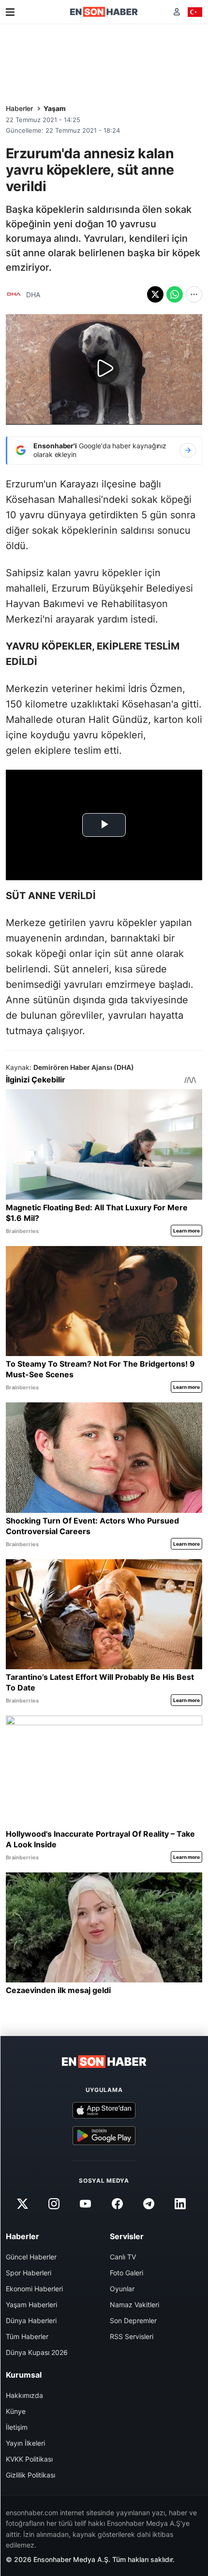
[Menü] (10, 12)
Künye (16, 2411)
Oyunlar (122, 2289)
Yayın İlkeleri (25, 2443)
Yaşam (55, 108)
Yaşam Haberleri (31, 2305)
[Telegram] (149, 2204)
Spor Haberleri (29, 2273)
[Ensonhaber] (104, 12)
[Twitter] (22, 2204)
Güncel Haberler (31, 2257)
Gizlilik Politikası (30, 2475)
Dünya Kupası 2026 (37, 2352)
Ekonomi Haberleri (34, 2289)
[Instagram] (54, 2204)
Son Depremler (133, 2320)
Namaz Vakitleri (134, 2305)
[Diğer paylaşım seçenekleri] (194, 294)
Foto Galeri (126, 2273)
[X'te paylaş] (155, 294)
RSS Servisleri (132, 2336)
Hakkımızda (24, 2395)
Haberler (19, 108)
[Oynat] (104, 369)
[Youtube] (86, 2204)
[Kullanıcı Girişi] (177, 12)
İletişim (17, 2427)
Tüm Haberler (27, 2336)
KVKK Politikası (29, 2459)
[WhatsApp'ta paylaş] (175, 294)
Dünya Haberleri (31, 2320)
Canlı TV (123, 2257)
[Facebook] (117, 2204)
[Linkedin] (180, 2204)
